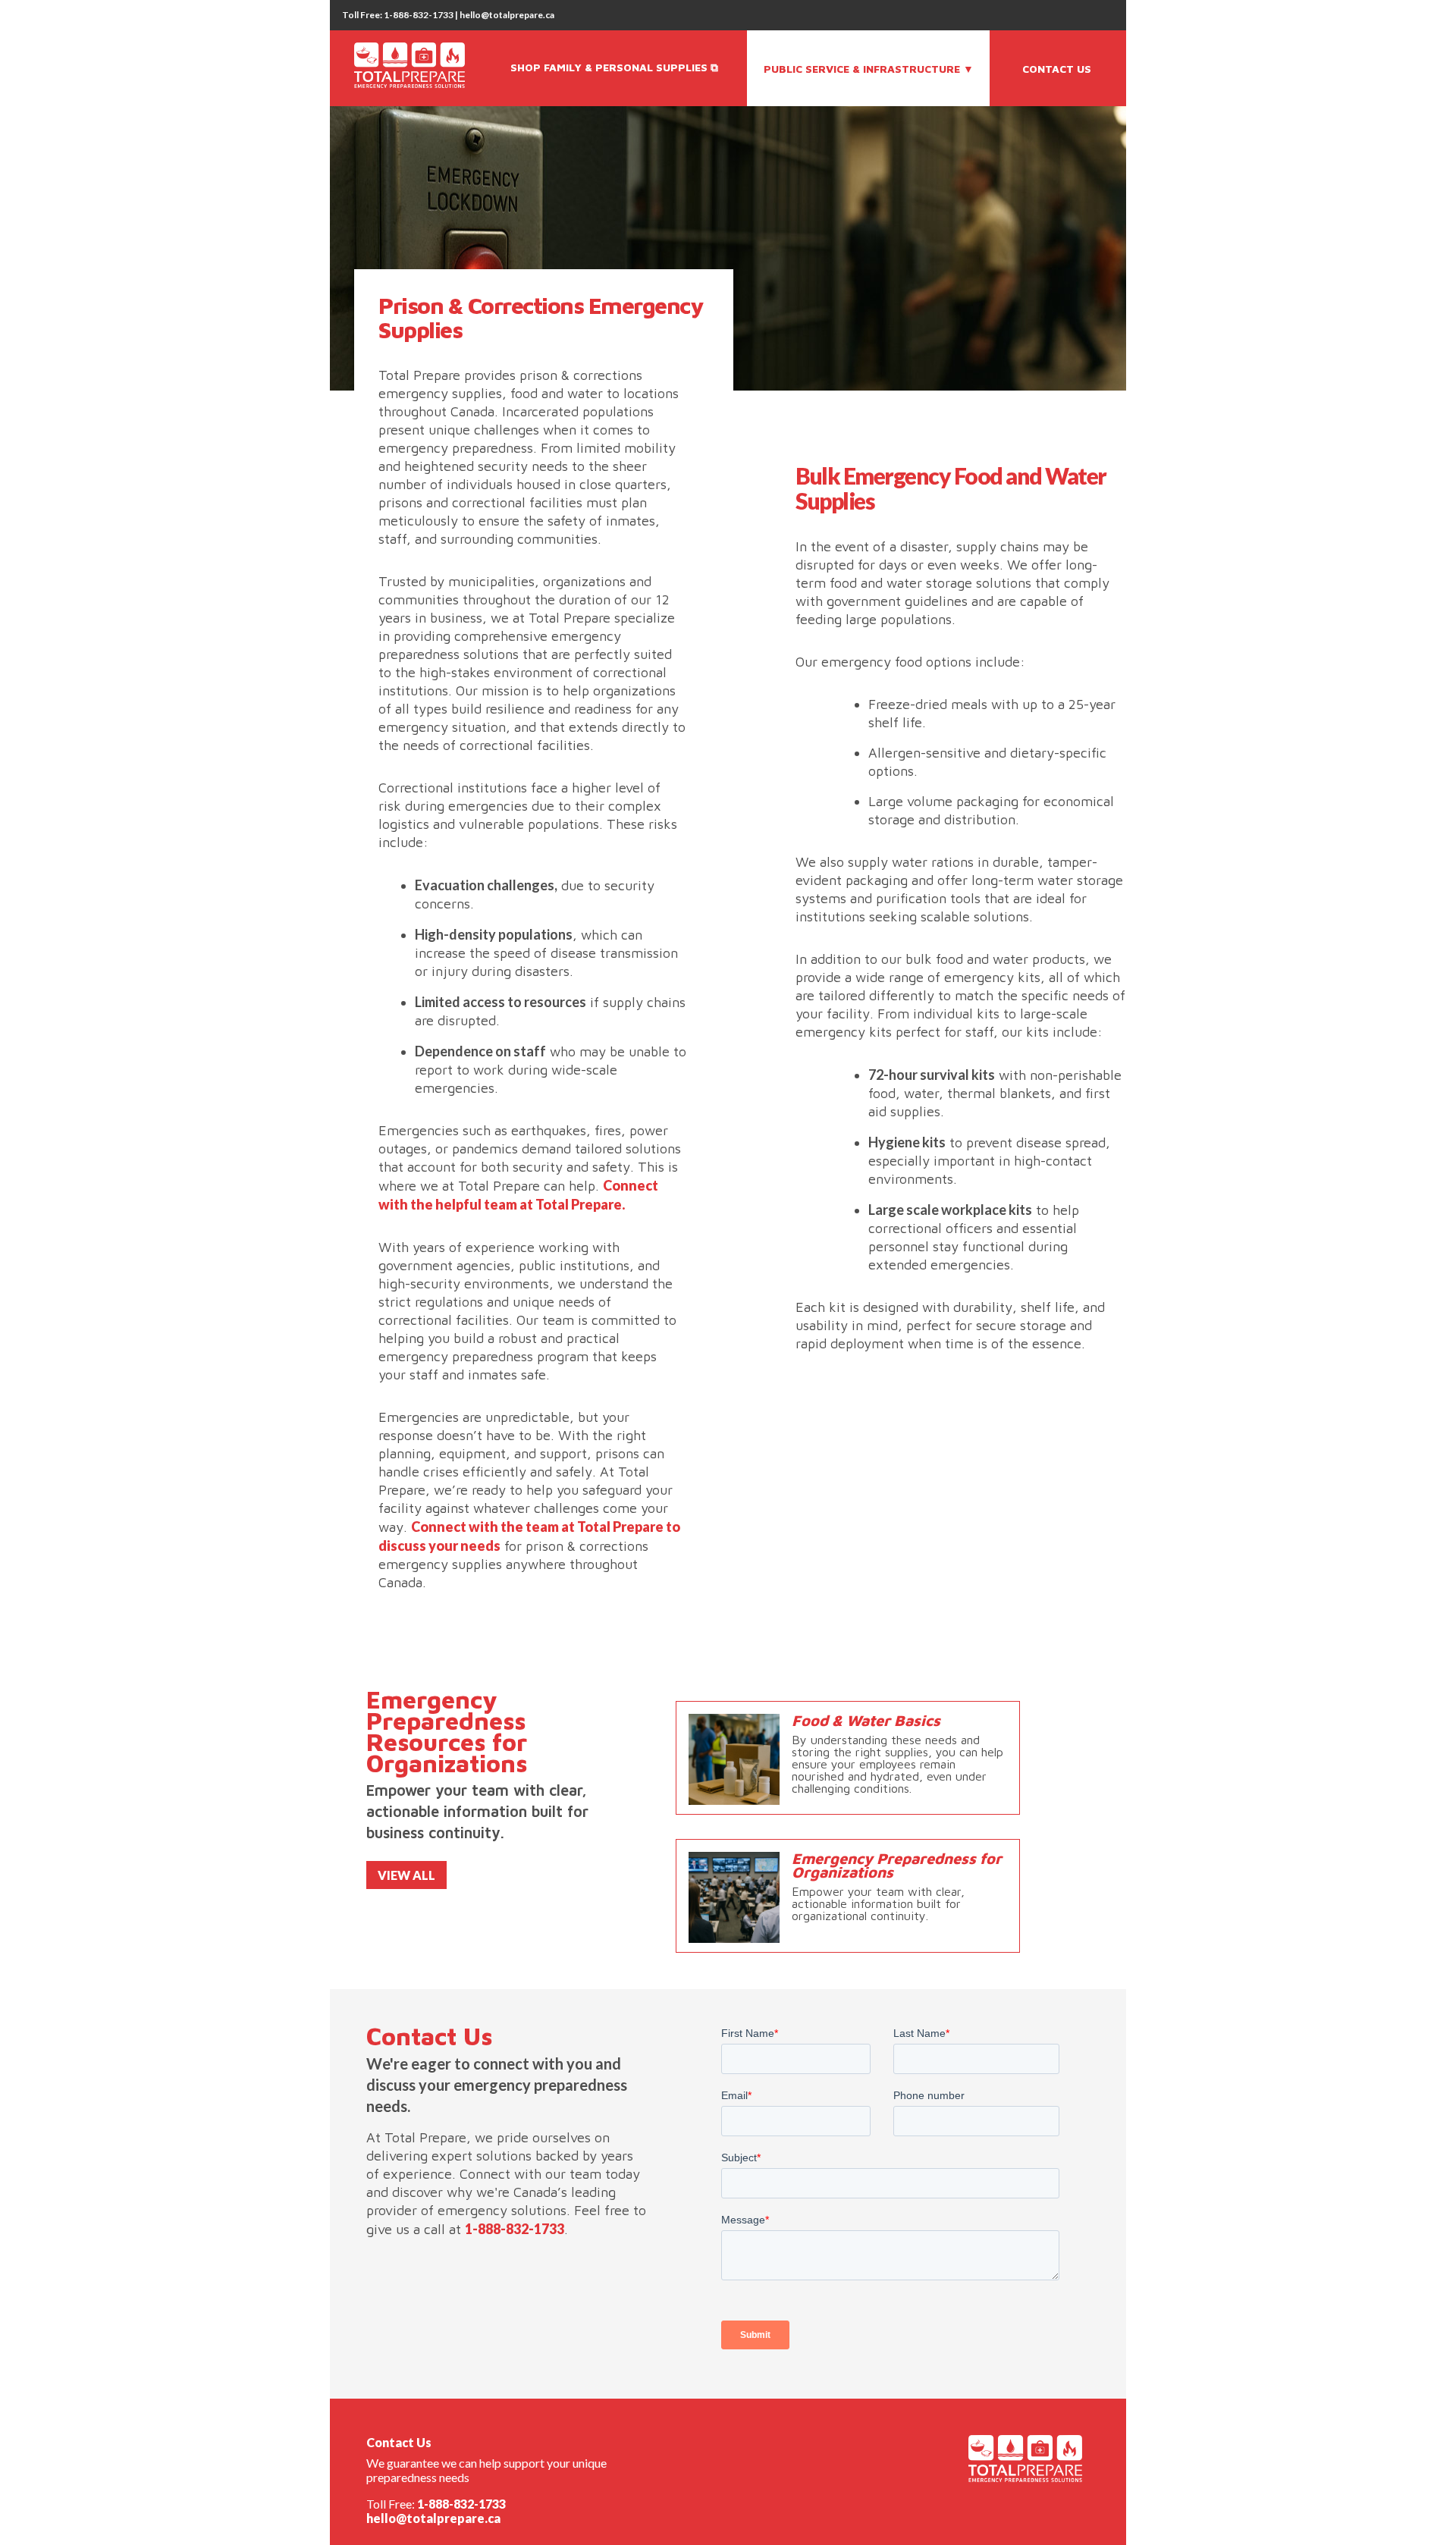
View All (406, 1875)
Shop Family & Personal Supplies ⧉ (614, 67)
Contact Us (1057, 69)
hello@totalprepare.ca (433, 2518)
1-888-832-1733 (515, 2229)
